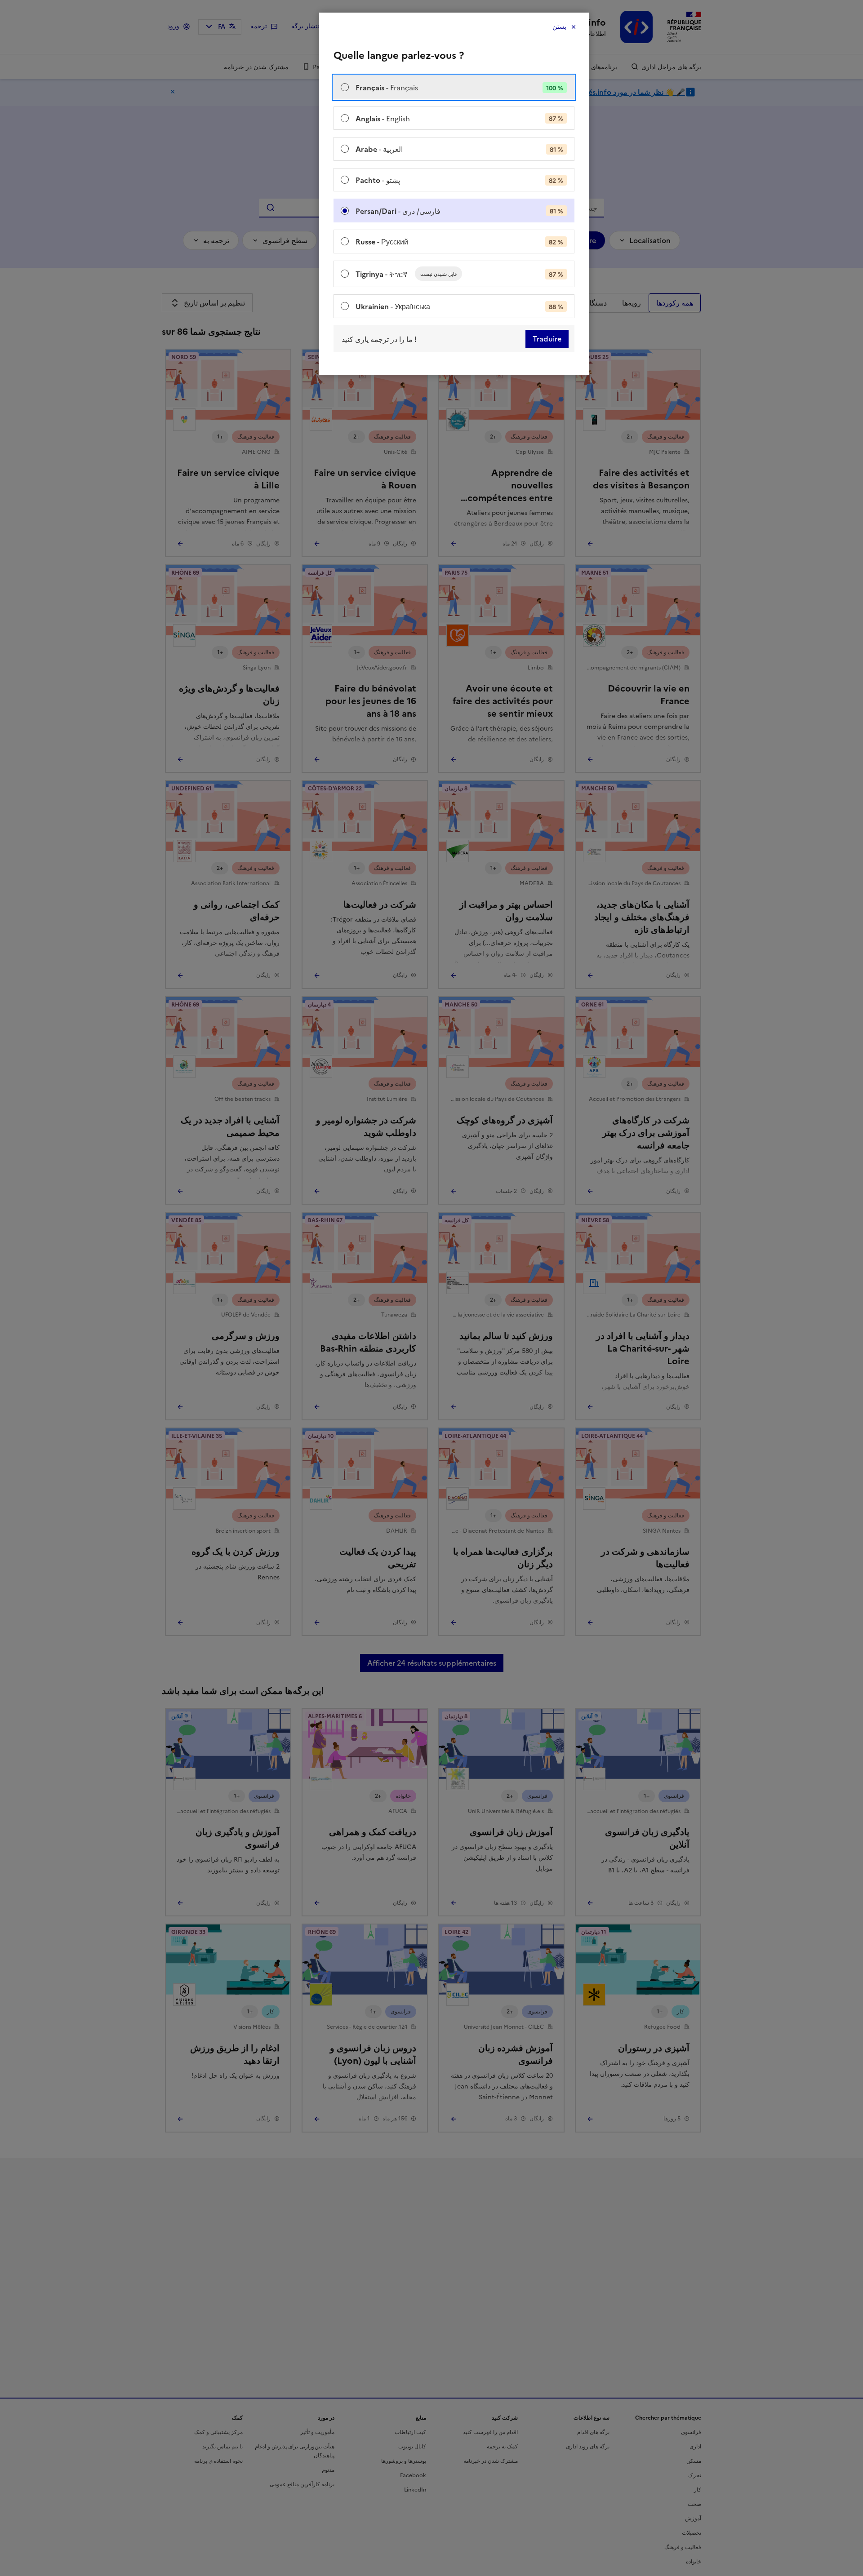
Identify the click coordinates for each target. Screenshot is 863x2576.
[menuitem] (454, 87)
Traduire (547, 339)
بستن (559, 27)
